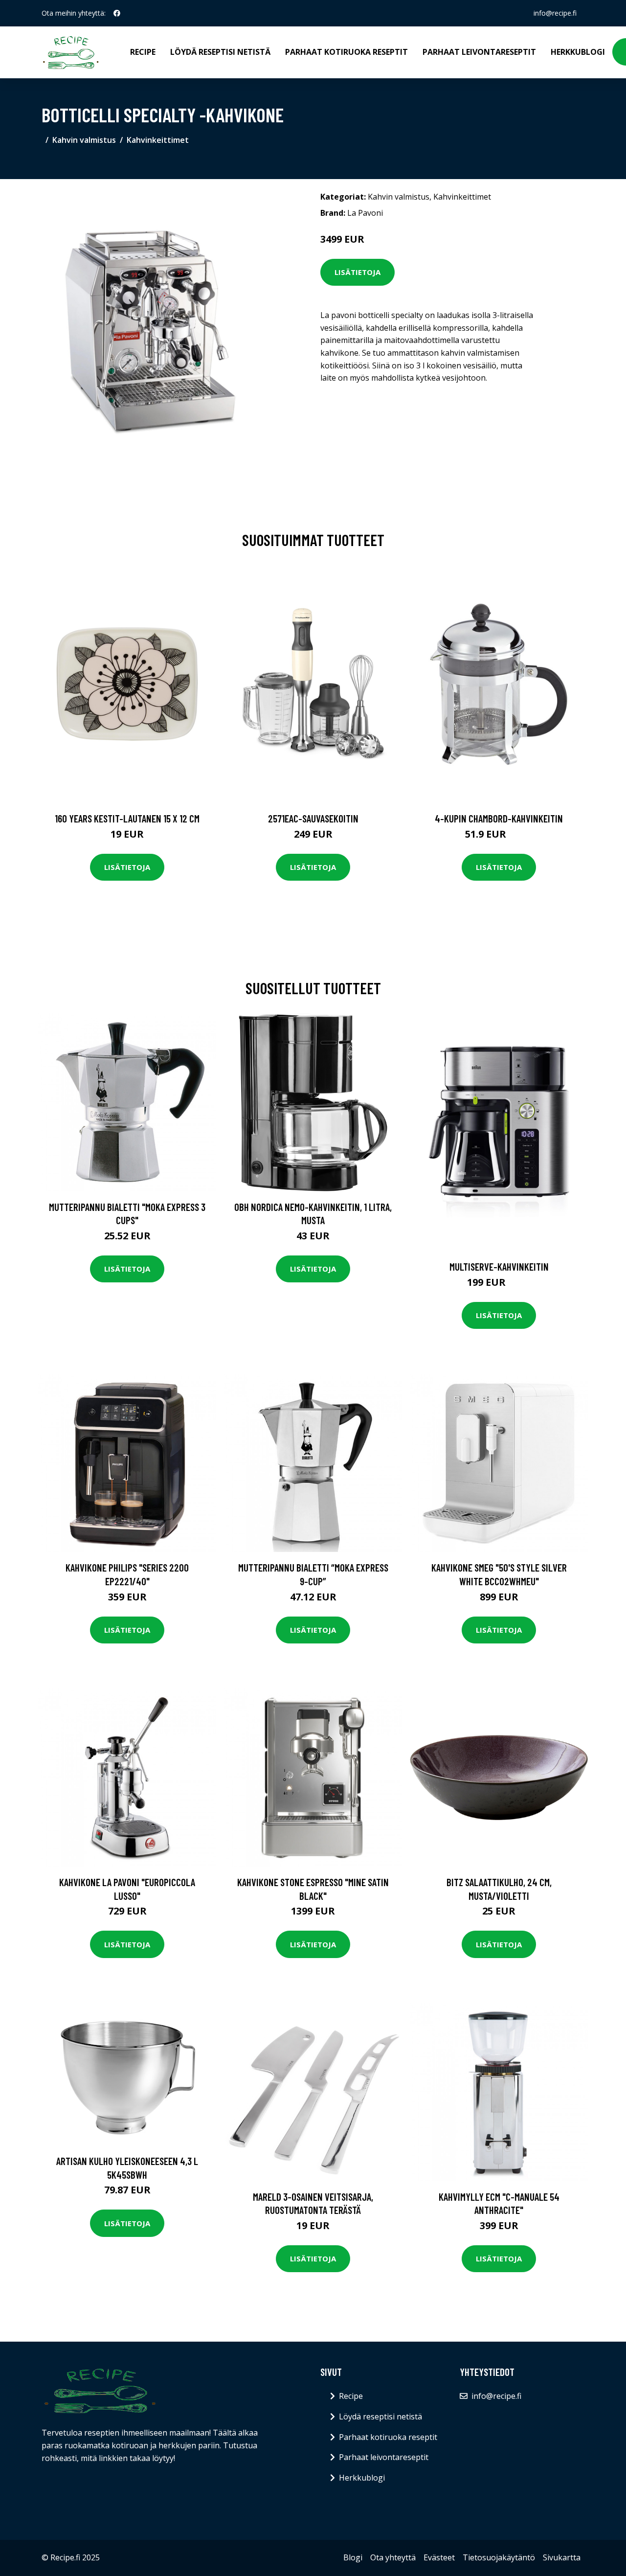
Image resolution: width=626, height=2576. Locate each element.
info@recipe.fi (555, 13)
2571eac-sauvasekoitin (313, 818)
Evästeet (439, 2557)
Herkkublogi (578, 52)
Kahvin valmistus (84, 140)
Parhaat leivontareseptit (479, 52)
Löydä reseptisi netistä (220, 52)
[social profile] (117, 13)
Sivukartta (562, 2557)
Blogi (353, 2557)
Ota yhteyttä (393, 2557)
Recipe (143, 52)
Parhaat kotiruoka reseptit (347, 52)
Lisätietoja (358, 272)
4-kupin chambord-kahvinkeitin (499, 818)
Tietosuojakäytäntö (499, 2557)
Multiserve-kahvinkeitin (499, 1266)
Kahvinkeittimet (158, 140)
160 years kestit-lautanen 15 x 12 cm (127, 818)
